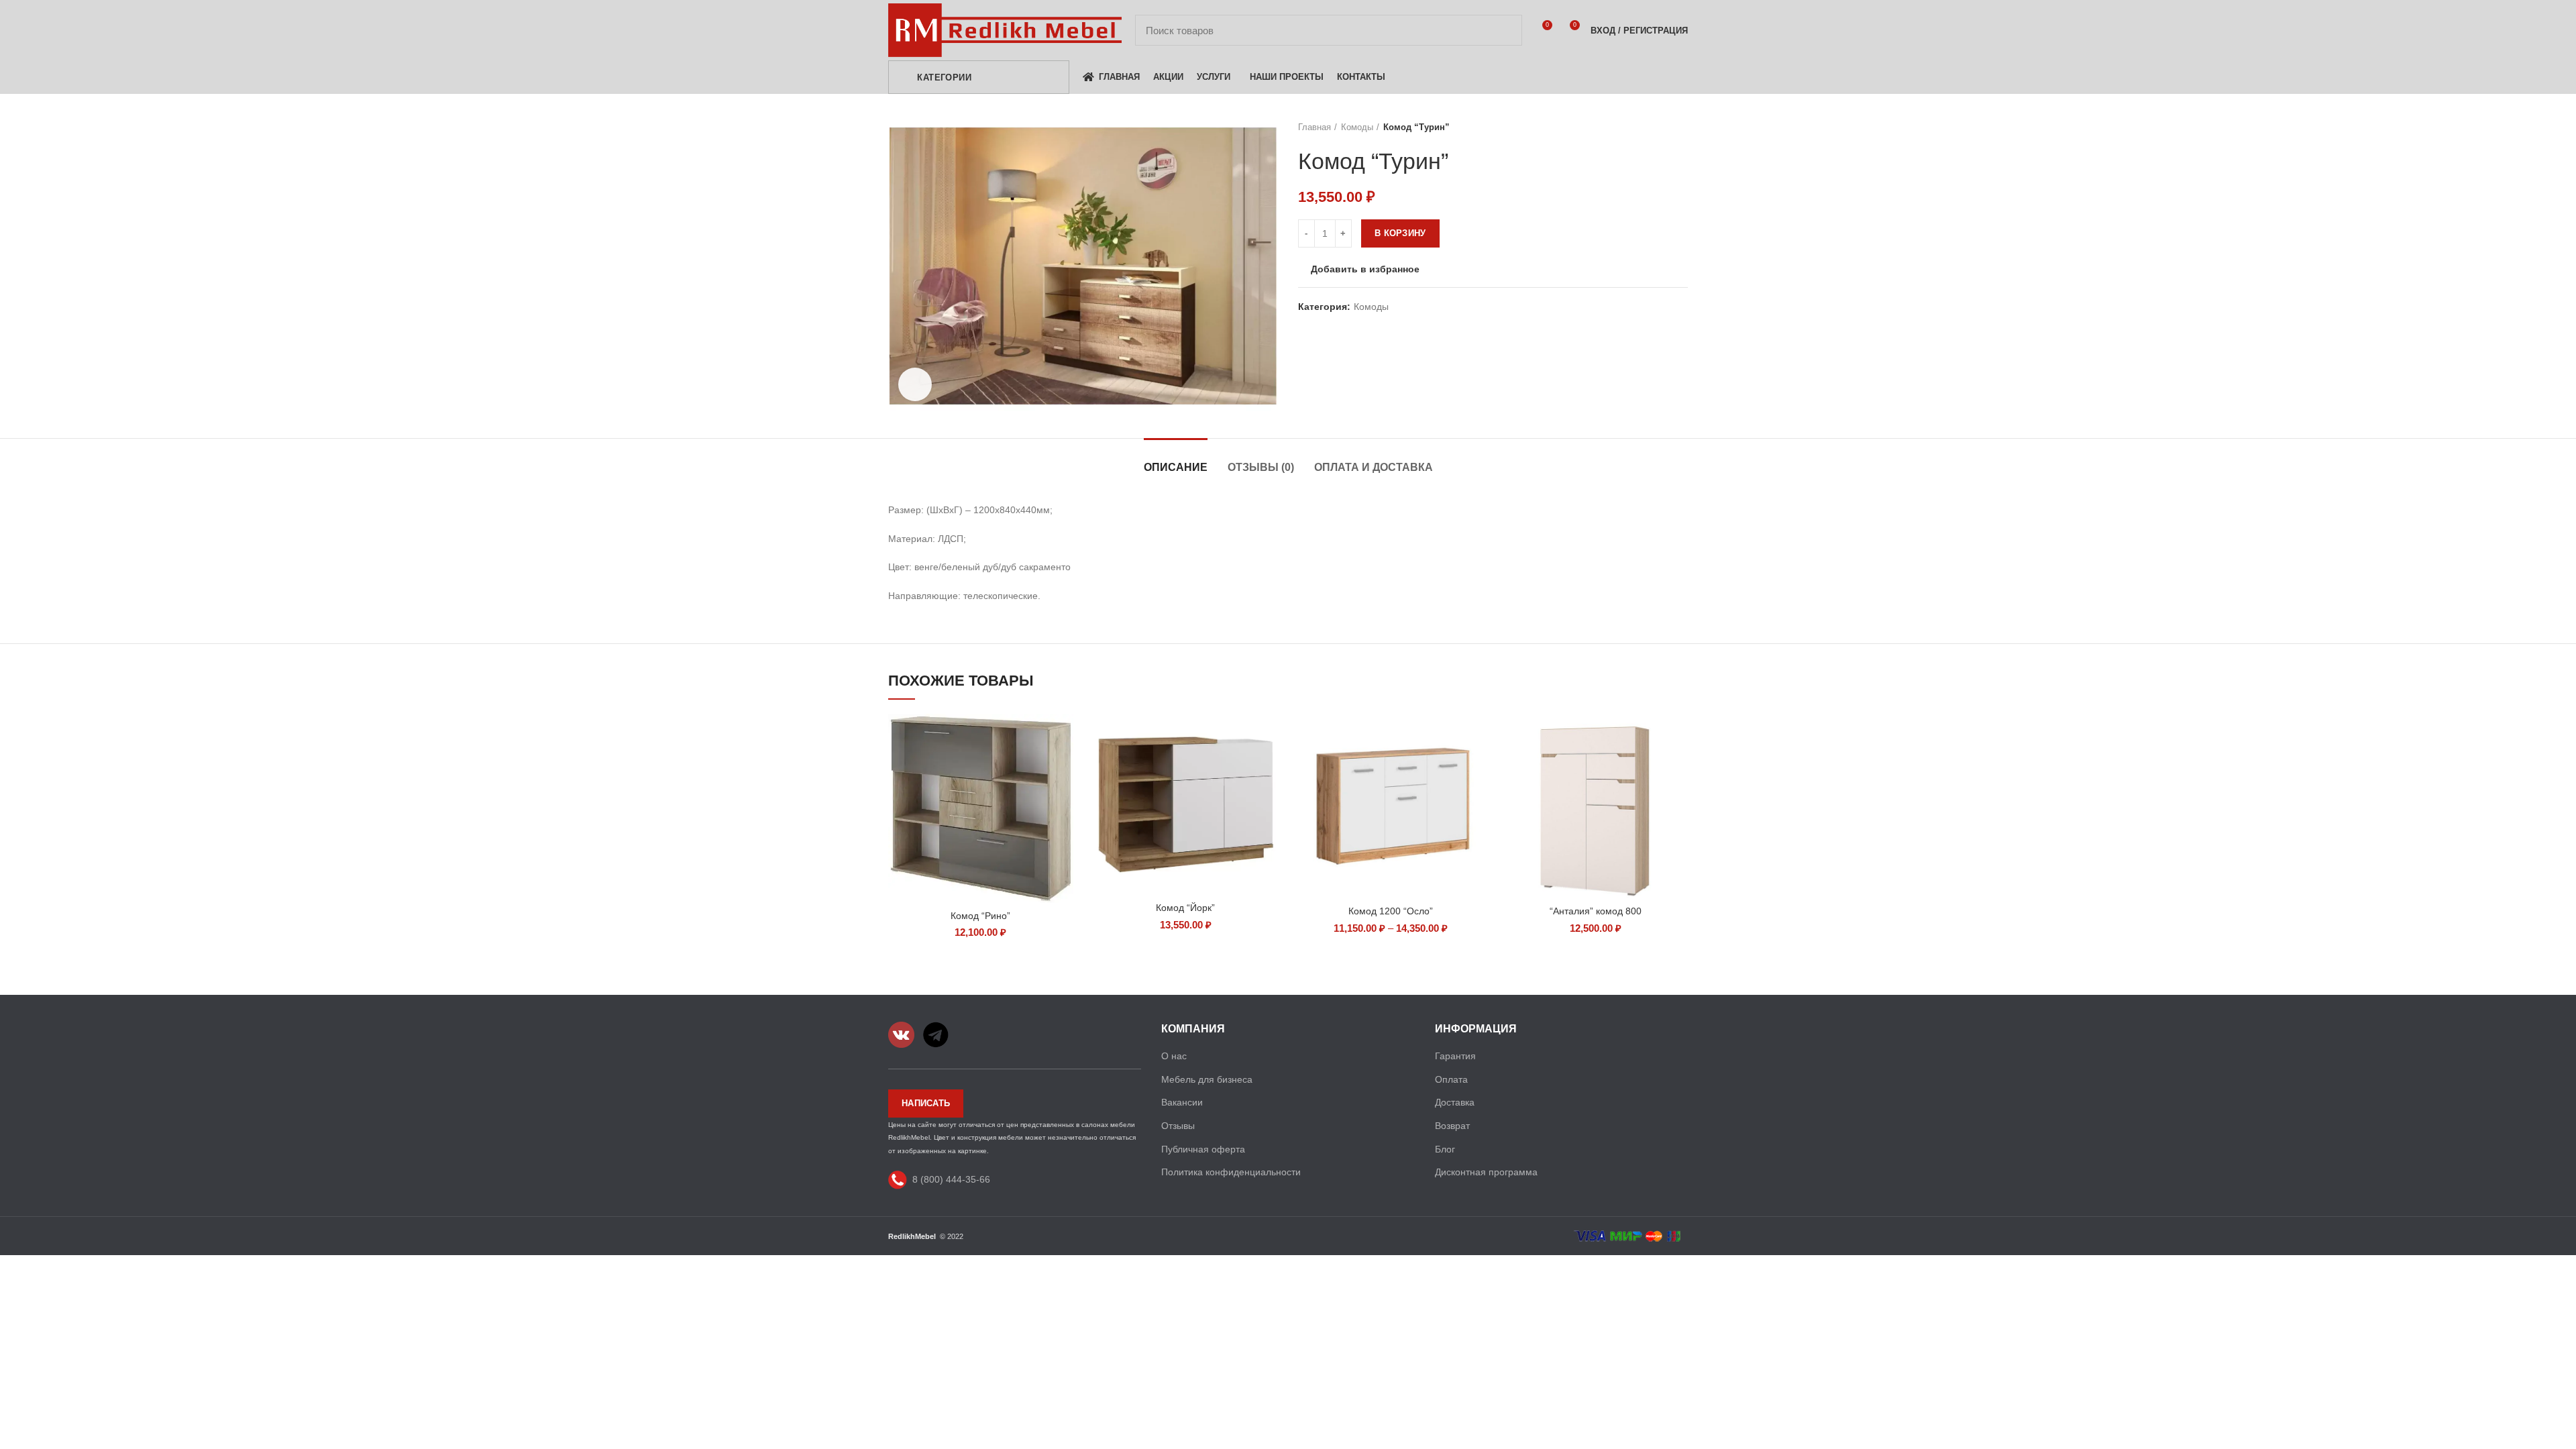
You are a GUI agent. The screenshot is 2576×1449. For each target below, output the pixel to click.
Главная (1314, 127)
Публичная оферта (1203, 1149)
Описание (1176, 467)
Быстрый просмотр (1063, 736)
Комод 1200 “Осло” (1391, 911)
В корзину (1400, 233)
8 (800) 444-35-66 (951, 1179)
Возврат (1452, 1126)
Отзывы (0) (1261, 467)
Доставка (1455, 1102)
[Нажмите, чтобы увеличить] (915, 384)
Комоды (1357, 127)
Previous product (1654, 127)
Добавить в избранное (1365, 269)
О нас (1174, 1056)
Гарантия (1455, 1056)
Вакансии (1182, 1102)
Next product (1681, 127)
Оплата (1451, 1079)
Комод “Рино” (980, 916)
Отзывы (1178, 1126)
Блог (1445, 1149)
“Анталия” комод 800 (1596, 911)
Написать (926, 1103)
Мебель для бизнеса (1207, 1079)
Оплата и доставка (1374, 467)
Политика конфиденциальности (1231, 1172)
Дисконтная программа (1486, 1172)
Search (1504, 30)
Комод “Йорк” (1185, 908)
